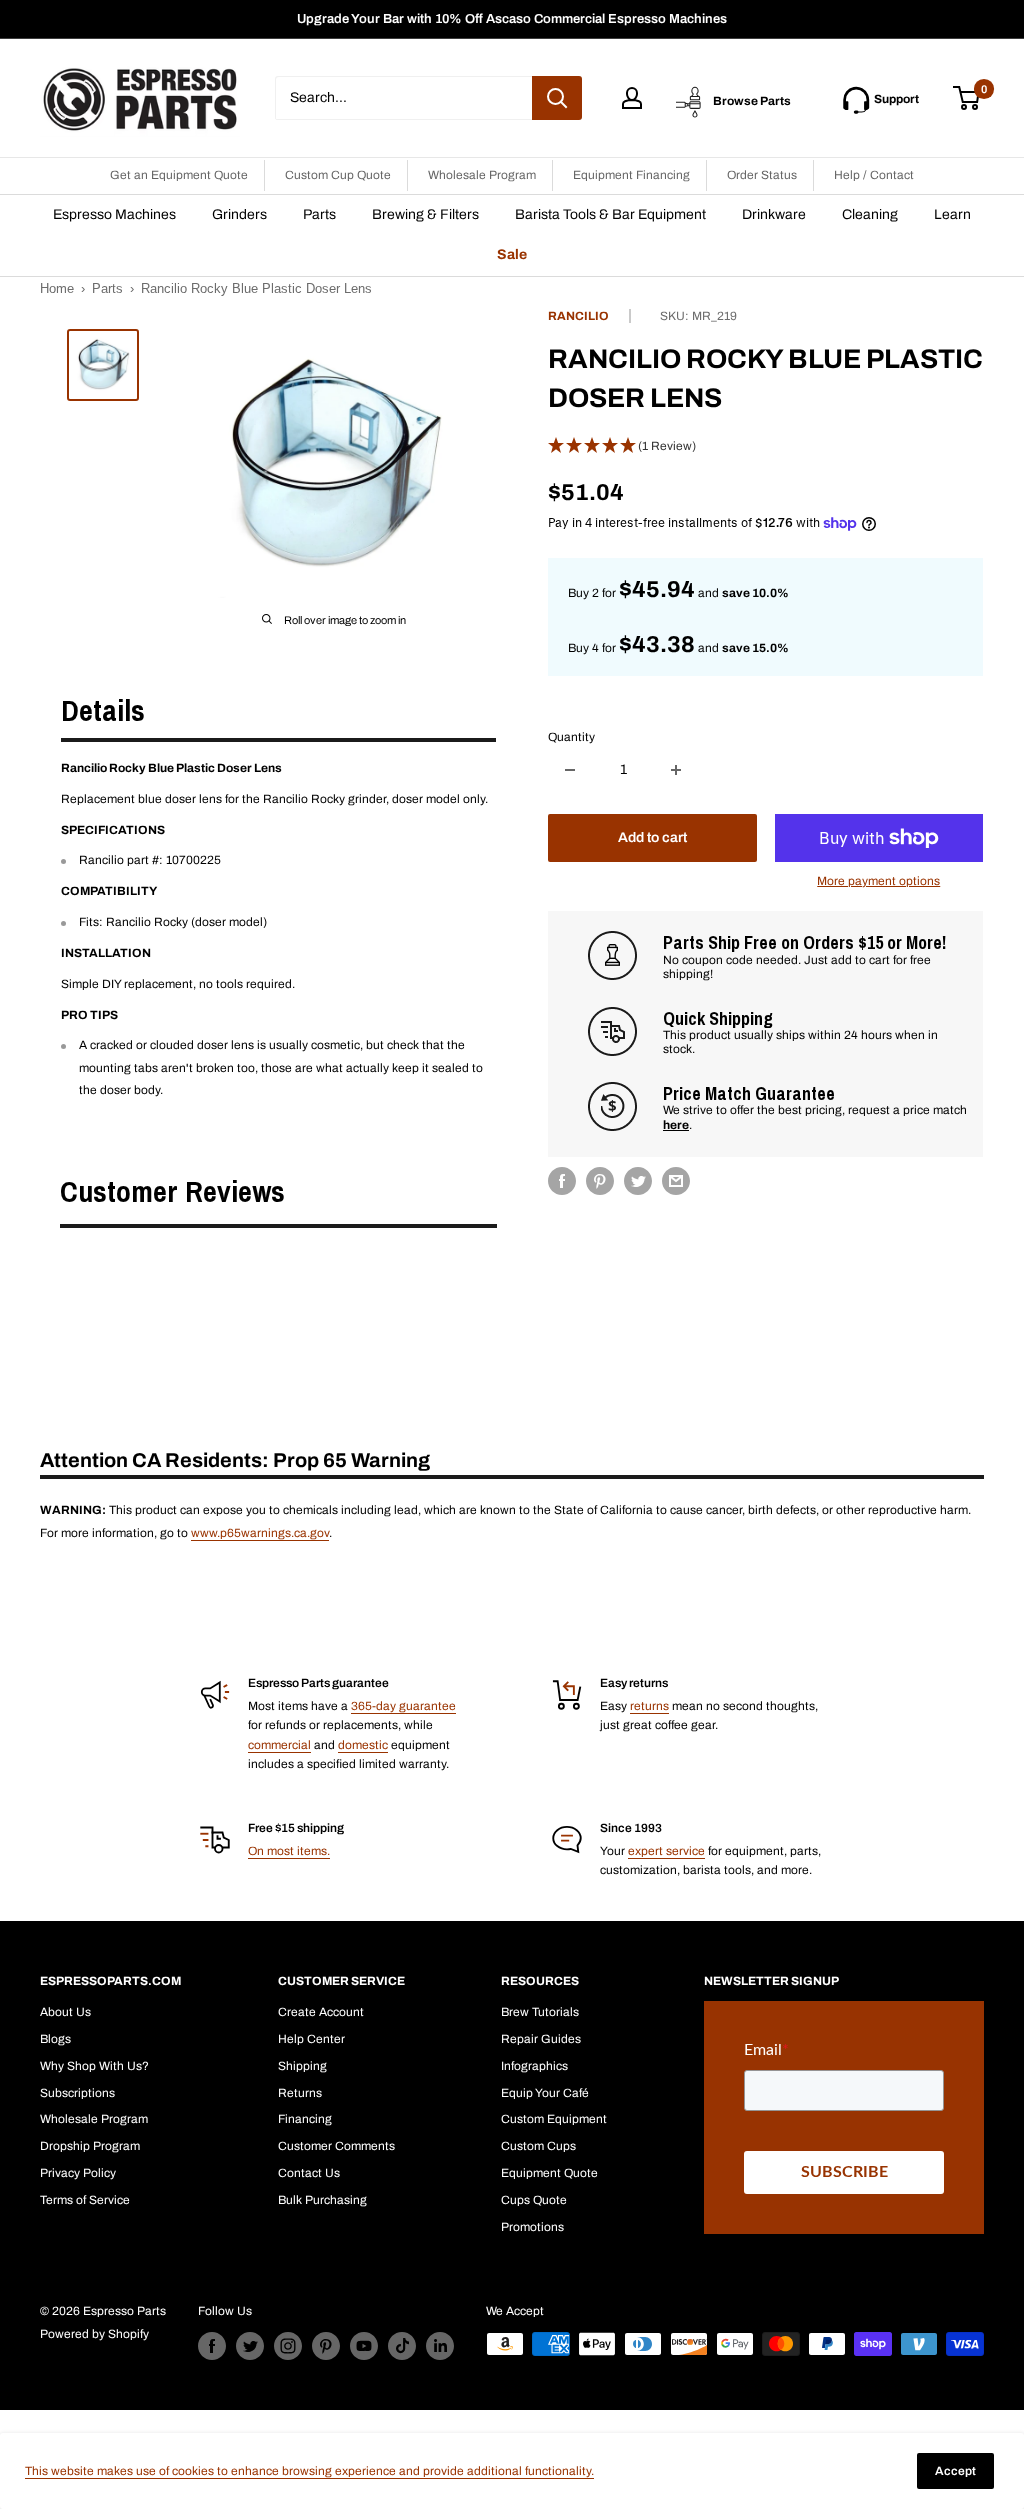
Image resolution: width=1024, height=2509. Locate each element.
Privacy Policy (78, 2173)
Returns (300, 2093)
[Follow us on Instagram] (288, 2346)
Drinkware (774, 214)
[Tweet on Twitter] (638, 1181)
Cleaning (870, 214)
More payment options (878, 881)
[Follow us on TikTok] (402, 2346)
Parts (319, 214)
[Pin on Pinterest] (600, 1181)
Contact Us (309, 2173)
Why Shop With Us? (94, 2066)
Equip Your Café (545, 2093)
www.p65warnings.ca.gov (260, 1533)
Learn (952, 214)
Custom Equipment (554, 2119)
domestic (363, 1745)
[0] (967, 98)
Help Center (311, 2039)
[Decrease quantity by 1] (570, 770)
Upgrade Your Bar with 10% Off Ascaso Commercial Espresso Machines (512, 19)
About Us (65, 2012)
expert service (666, 1851)
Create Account (321, 2012)
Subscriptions (77, 2093)
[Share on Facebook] (562, 1181)
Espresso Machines (114, 214)
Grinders (239, 214)
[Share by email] (676, 1181)
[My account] (632, 98)
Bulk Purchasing (322, 2200)
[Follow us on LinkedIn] (440, 2346)
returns (649, 1706)
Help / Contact (874, 175)
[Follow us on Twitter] (250, 2346)
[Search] (557, 98)
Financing (305, 2119)
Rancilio (578, 316)
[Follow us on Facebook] (212, 2346)
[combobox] (403, 98)
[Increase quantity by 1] (676, 770)
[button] (765, 446)
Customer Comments (336, 2146)
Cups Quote (534, 2200)
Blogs (55, 2039)
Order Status (762, 175)
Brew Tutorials (540, 2012)
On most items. (289, 1851)
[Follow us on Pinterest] (326, 2346)
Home (57, 288)
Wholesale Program (482, 175)
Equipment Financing (631, 175)
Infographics (534, 2066)
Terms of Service (85, 2200)
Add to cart (652, 837)
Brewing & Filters (425, 214)
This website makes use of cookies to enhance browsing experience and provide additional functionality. (309, 2471)
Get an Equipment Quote (179, 175)
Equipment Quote (549, 2173)
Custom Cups (538, 2146)
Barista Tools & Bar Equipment (610, 214)
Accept (955, 2471)
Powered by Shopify (94, 2334)
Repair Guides (541, 2039)
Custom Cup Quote (338, 175)
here (676, 1125)
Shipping (302, 2066)
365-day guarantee (403, 1706)
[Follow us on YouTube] (364, 2346)
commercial (279, 1745)
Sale (512, 254)
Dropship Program (90, 2146)
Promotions (532, 2227)
